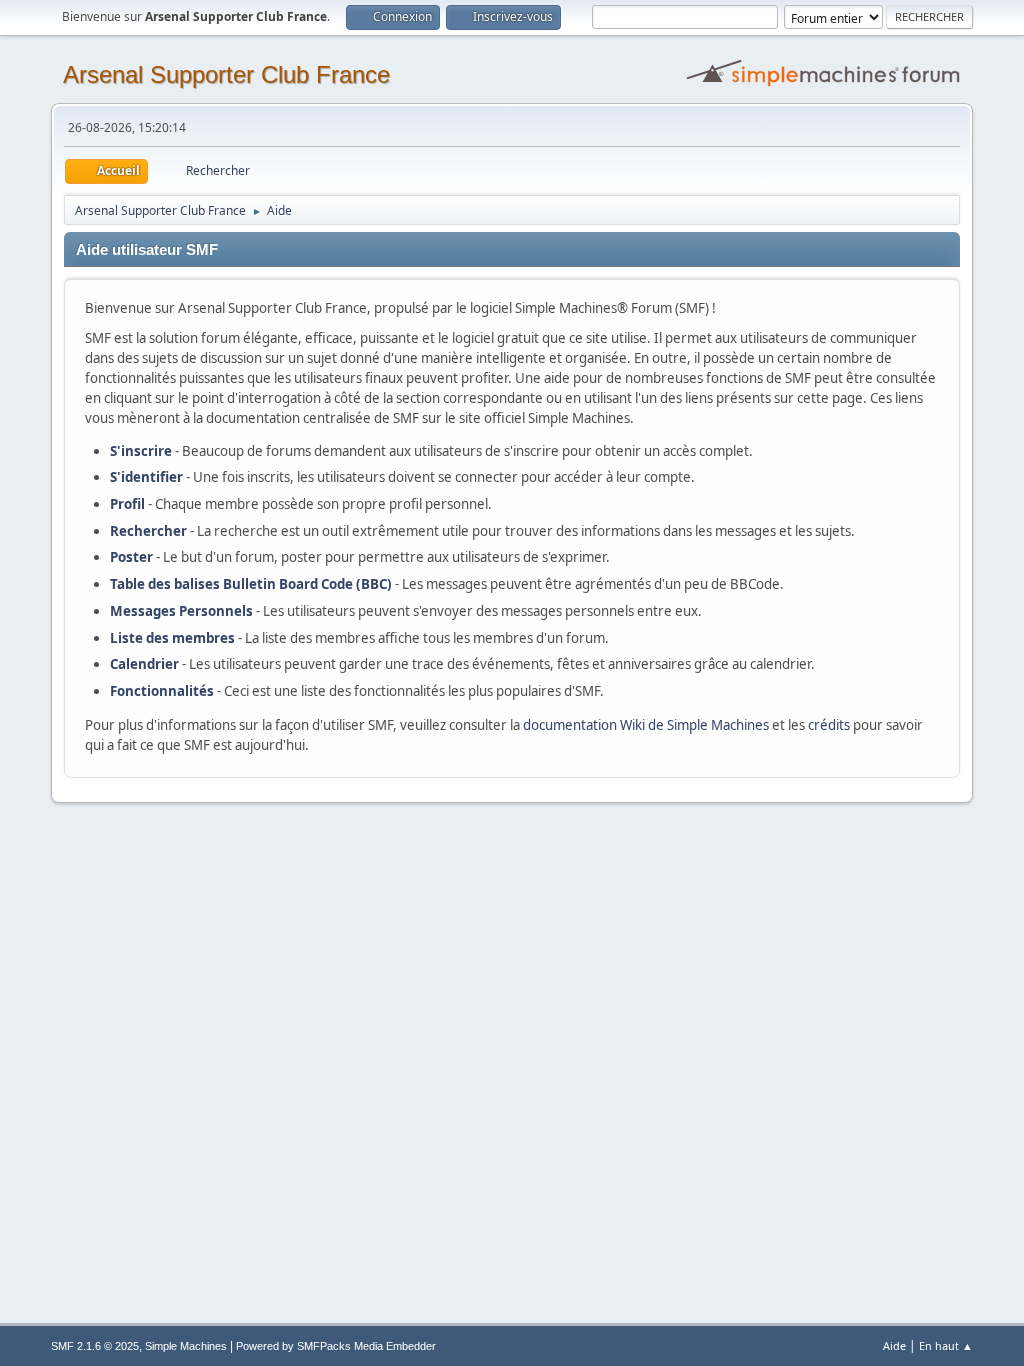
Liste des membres (172, 638)
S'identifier (146, 477)
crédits (829, 725)
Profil (127, 504)
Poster (131, 557)
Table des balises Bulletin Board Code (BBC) (251, 584)
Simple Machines (186, 1346)
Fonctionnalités (162, 691)
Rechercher (148, 531)
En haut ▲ (946, 1345)
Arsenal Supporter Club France (226, 74)
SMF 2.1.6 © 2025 (95, 1346)
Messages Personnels (181, 611)
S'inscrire (141, 451)
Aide (894, 1345)
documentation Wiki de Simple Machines (646, 725)
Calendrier (144, 664)
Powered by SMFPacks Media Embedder (336, 1346)
